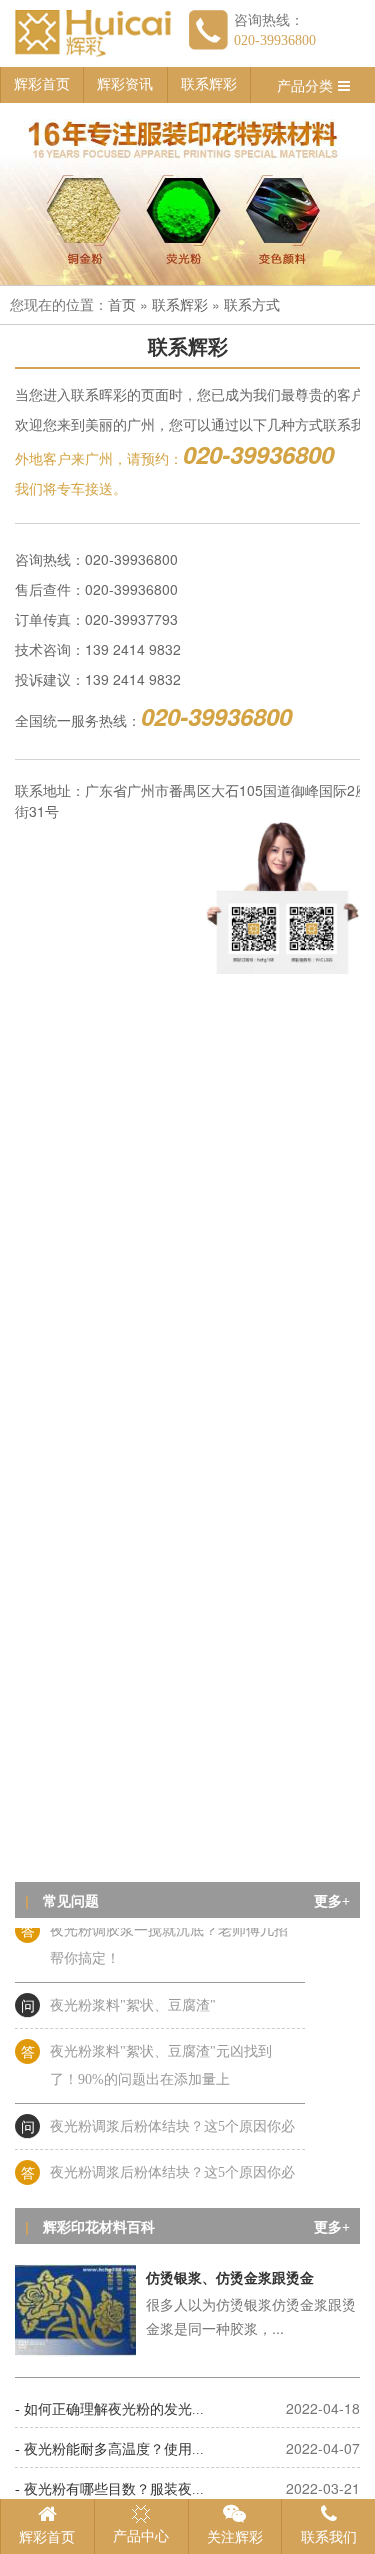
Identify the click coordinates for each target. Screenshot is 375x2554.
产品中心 (141, 2536)
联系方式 (252, 305)
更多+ (332, 1901)
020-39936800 (275, 40)
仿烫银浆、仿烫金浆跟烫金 (230, 2278)
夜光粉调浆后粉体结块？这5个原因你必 (172, 2120)
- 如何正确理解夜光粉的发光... (109, 2409)
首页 (122, 305)
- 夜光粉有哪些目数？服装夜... (109, 2489)
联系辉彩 (209, 84)
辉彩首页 (42, 84)
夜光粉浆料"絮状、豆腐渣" (133, 1999)
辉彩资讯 (125, 84)
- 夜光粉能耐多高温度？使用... (109, 2449)
